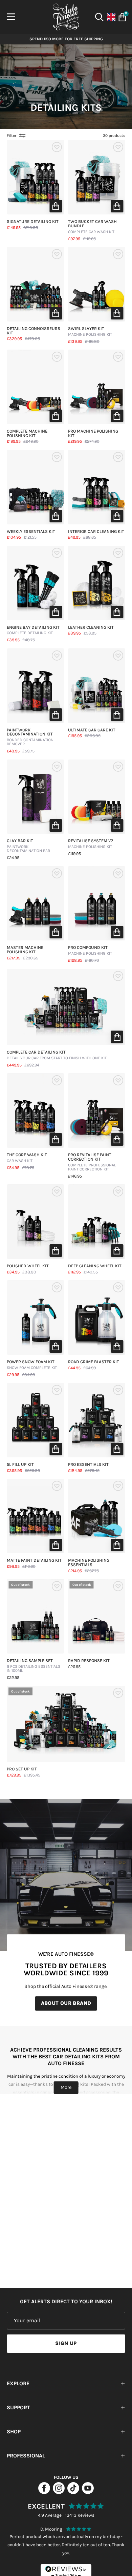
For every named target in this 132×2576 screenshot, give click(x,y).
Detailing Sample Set (34, 1666)
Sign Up (66, 2343)
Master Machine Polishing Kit (25, 950)
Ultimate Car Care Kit (92, 730)
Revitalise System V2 (91, 844)
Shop (14, 2432)
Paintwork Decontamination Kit (30, 737)
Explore (18, 2383)
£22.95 (13, 1678)
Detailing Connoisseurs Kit (34, 331)
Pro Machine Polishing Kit (93, 434)
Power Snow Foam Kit (32, 1365)
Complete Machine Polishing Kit (27, 434)
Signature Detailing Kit (33, 222)
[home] (66, 17)
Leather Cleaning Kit (91, 628)
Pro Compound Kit (90, 951)
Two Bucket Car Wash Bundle (92, 227)
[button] (56, 206)
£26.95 (74, 1667)
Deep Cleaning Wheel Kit (95, 1266)
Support (18, 2407)
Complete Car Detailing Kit (57, 1055)
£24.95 (13, 858)
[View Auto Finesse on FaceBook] (44, 2492)
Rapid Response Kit (89, 1661)
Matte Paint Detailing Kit (34, 1561)
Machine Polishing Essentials (89, 1563)
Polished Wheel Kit (28, 1266)
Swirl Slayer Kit (90, 332)
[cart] (121, 17)
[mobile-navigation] (11, 17)
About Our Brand (66, 2003)
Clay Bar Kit (28, 846)
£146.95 (75, 1176)
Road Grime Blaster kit (94, 1362)
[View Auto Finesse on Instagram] (59, 2492)
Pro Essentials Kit (88, 1465)
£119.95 (74, 854)
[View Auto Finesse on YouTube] (88, 2492)
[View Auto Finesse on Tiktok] (73, 2492)
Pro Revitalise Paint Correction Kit (92, 1162)
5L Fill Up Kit (20, 1465)
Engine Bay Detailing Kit (33, 630)
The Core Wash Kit (27, 1158)
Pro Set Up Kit (22, 1769)
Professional (26, 2456)
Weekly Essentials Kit (31, 532)
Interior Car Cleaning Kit (96, 532)
